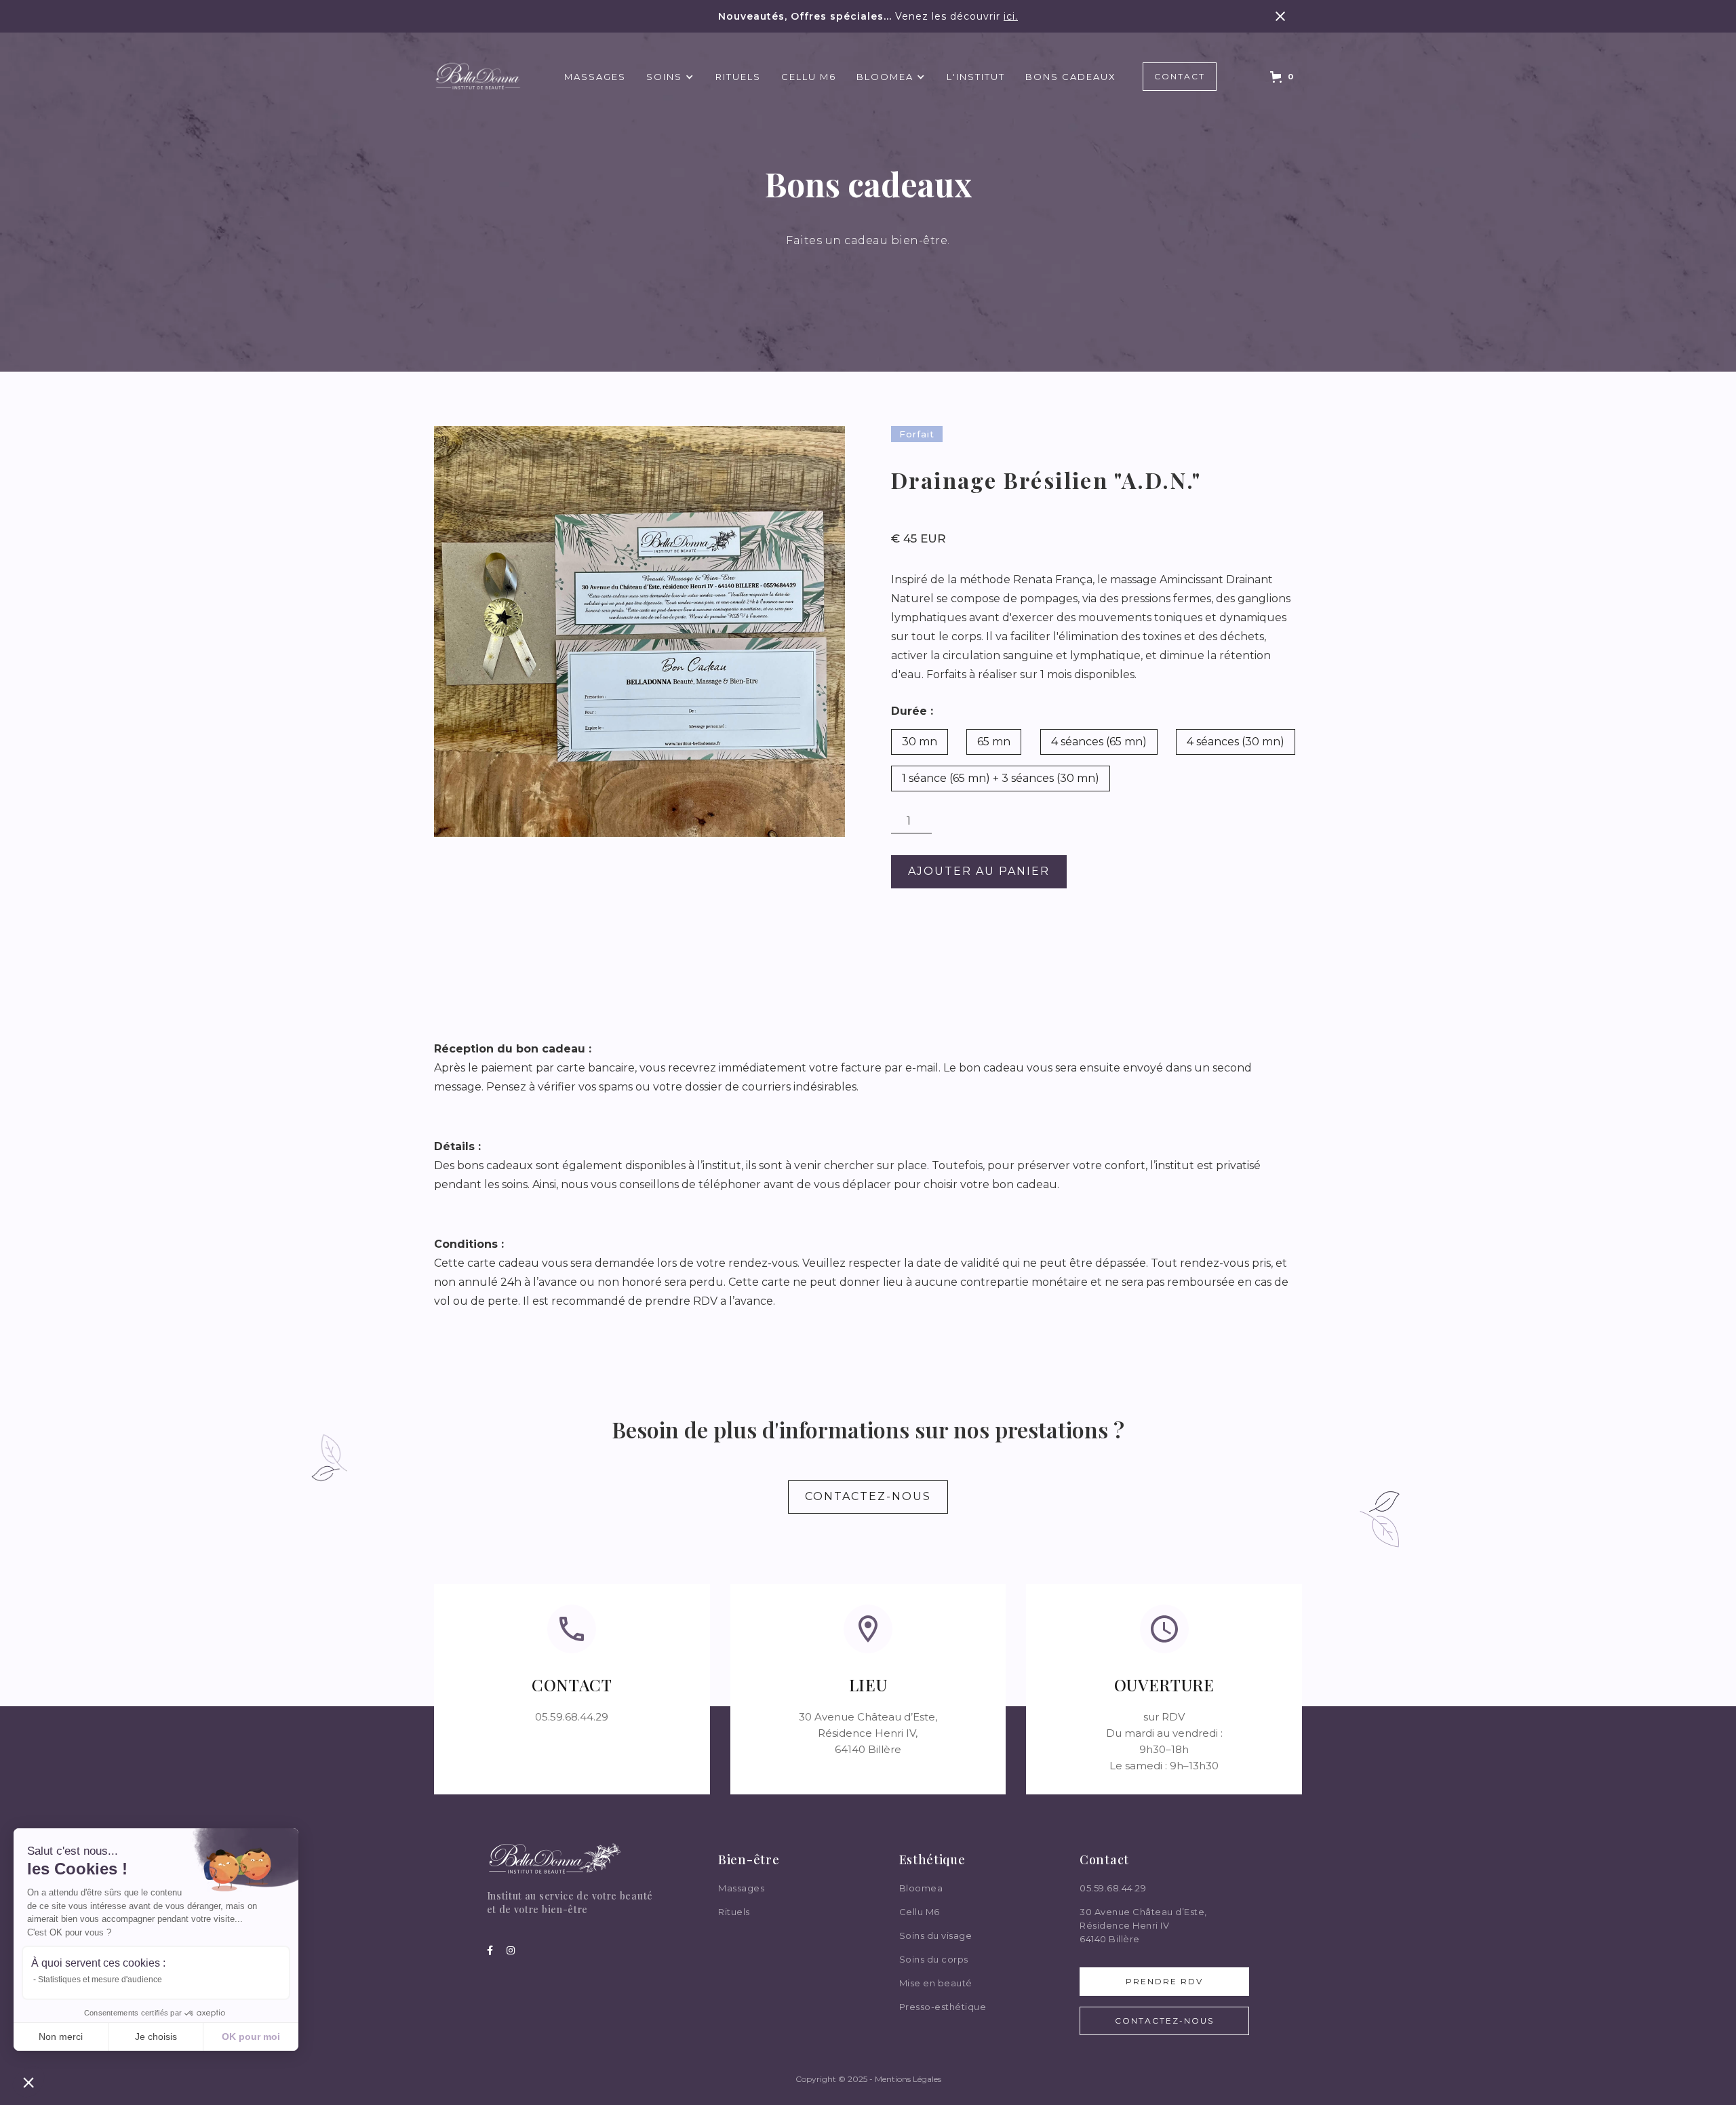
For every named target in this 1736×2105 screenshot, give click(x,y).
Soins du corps (934, 1959)
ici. (1011, 16)
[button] (671, 77)
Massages (595, 77)
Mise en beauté (936, 1983)
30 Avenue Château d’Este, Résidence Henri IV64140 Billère (1143, 1925)
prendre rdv (1164, 1981)
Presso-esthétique (943, 2007)
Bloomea (921, 1888)
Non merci (61, 2037)
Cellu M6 (809, 77)
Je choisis (156, 2037)
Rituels (738, 77)
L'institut (976, 77)
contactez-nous (868, 1496)
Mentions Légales (908, 2079)
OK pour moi (251, 2037)
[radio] (920, 742)
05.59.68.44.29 (1113, 1888)
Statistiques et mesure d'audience (100, 1980)
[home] (478, 77)
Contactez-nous (1164, 2021)
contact (1180, 76)
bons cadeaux (1071, 77)
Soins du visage (936, 1935)
